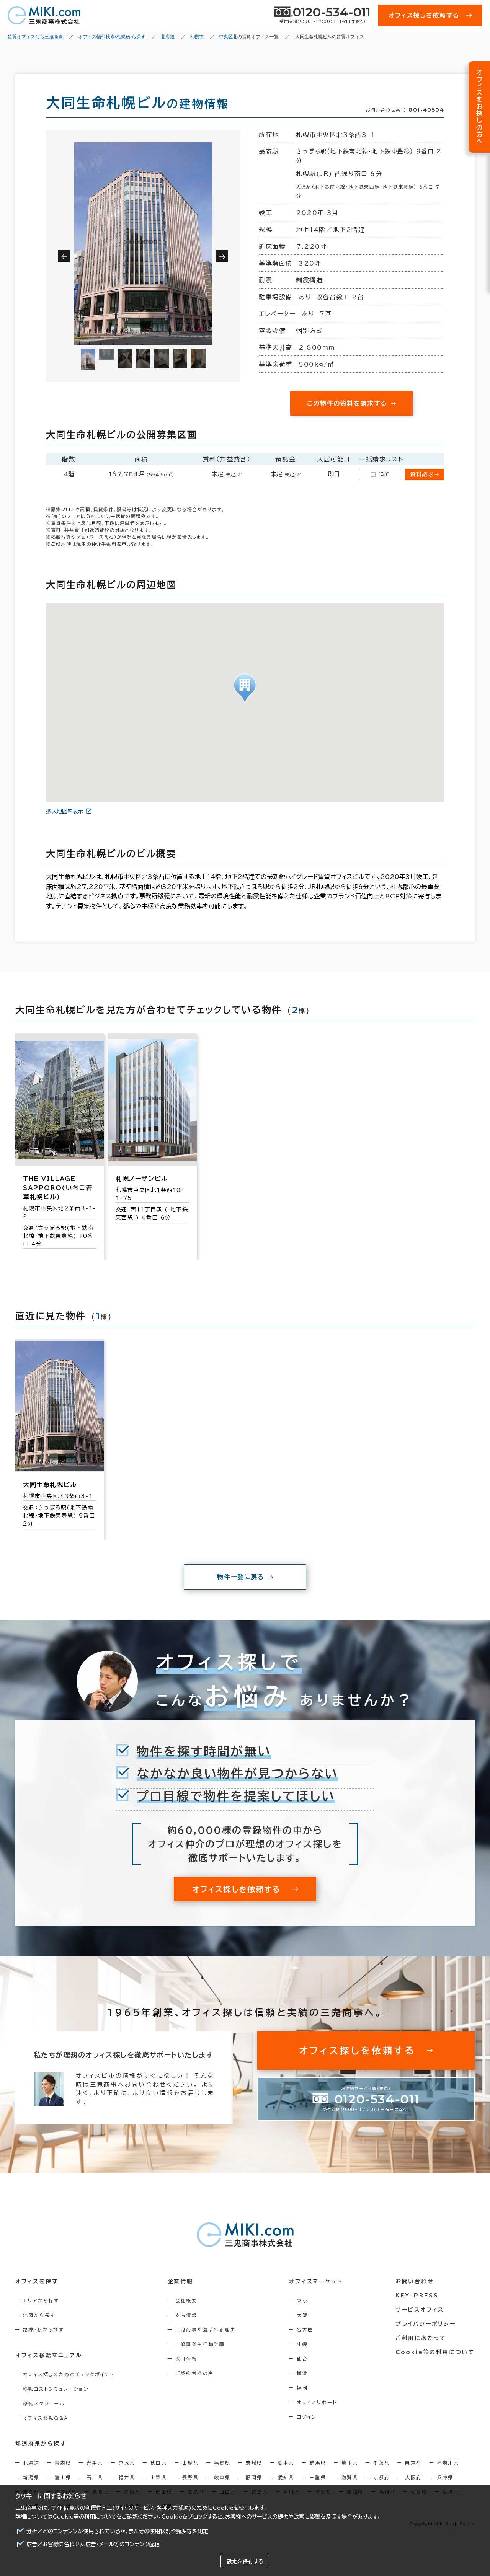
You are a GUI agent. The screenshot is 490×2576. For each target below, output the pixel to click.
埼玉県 (350, 2463)
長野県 (190, 2477)
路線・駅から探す (43, 2330)
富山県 (63, 2477)
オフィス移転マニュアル (49, 2355)
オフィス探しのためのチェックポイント (69, 2374)
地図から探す (39, 2315)
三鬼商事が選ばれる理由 (206, 2330)
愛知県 (286, 2477)
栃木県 (286, 2463)
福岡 (302, 2388)
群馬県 (318, 2463)
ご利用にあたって (421, 2338)
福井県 (127, 2477)
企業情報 (180, 2281)
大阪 (302, 2315)
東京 (302, 2300)
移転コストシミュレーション (56, 2389)
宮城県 (127, 2463)
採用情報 (186, 2359)
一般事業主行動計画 (200, 2344)
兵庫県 (445, 2477)
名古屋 (305, 2330)
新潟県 (31, 2477)
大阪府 (413, 2477)
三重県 (318, 2477)
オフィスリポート (317, 2402)
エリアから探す (41, 2300)
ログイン (307, 2417)
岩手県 (95, 2463)
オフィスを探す (37, 2281)
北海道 (31, 2463)
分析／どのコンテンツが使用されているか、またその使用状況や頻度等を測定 (117, 2531)
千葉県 (381, 2463)
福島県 (222, 2463)
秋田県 (159, 2463)
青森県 (63, 2463)
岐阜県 (222, 2477)
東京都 (413, 2463)
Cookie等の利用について (85, 2517)
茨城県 (254, 2463)
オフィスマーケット (315, 2281)
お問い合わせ (415, 2281)
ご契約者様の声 (195, 2373)
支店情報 (186, 2315)
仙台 (302, 2359)
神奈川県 (448, 2463)
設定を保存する (245, 2561)
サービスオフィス (420, 2310)
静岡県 (254, 2477)
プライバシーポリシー (426, 2324)
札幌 (302, 2344)
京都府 (381, 2477)
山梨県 (159, 2477)
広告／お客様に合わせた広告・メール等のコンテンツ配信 (93, 2544)
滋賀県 (350, 2477)
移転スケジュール (44, 2403)
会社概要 (186, 2300)
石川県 (95, 2477)
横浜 (302, 2373)
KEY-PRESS (417, 2296)
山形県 (190, 2463)
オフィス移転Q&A (46, 2418)
